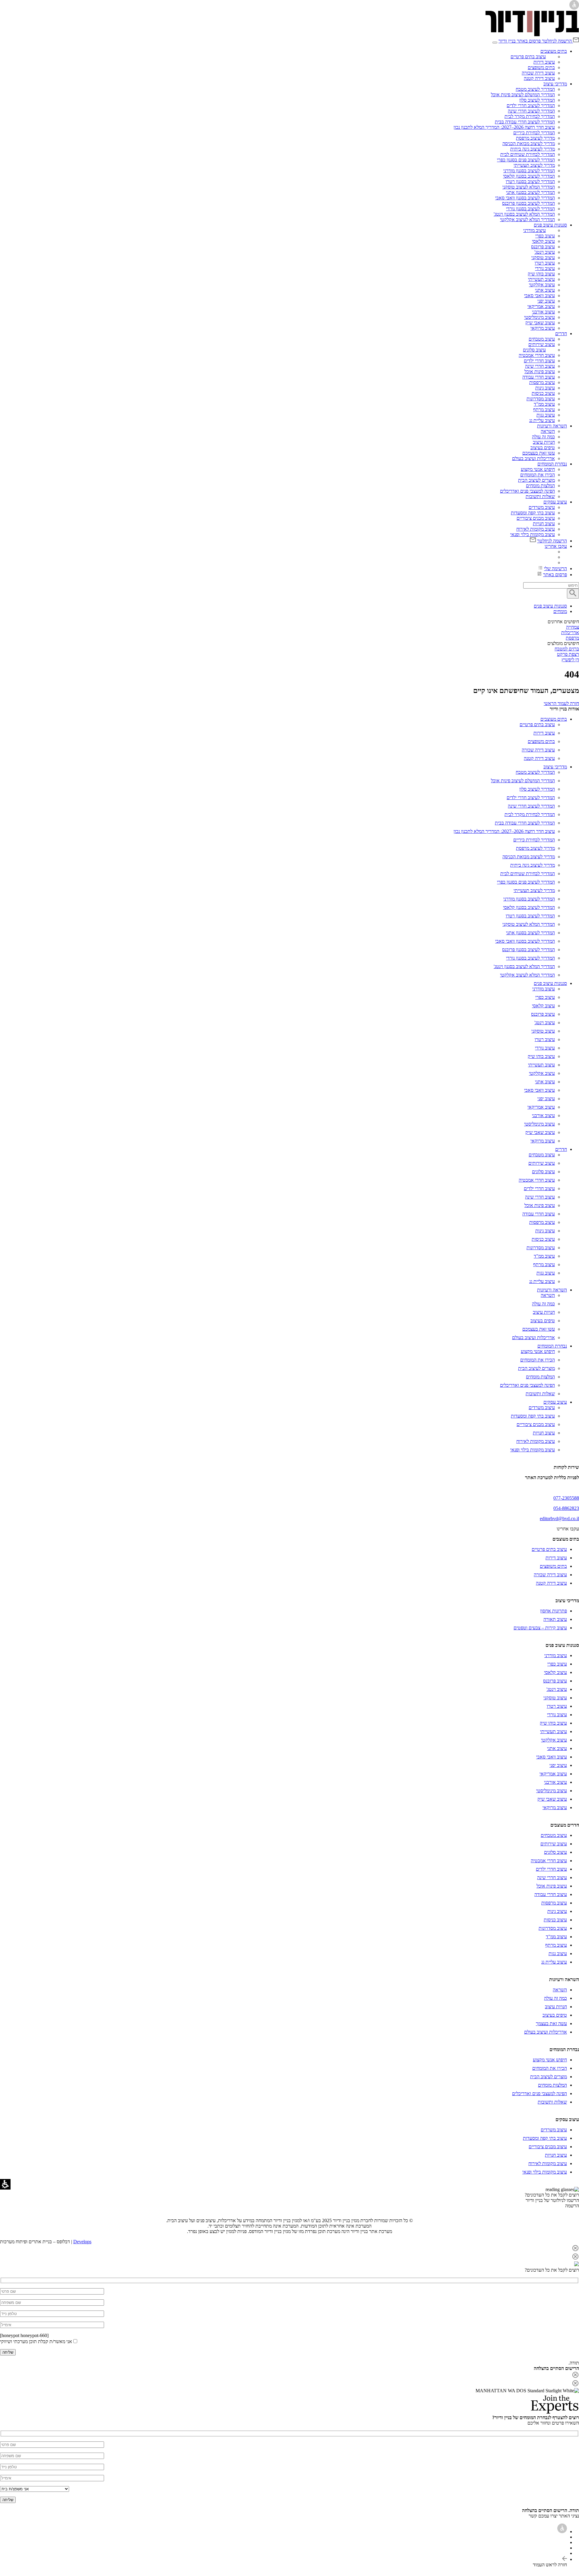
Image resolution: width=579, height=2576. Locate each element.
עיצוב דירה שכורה (538, 73)
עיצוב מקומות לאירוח (536, 529)
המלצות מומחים (540, 486)
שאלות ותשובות (540, 496)
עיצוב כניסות (543, 393)
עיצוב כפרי (545, 236)
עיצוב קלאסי (543, 241)
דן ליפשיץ (570, 660)
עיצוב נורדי (545, 268)
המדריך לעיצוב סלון (537, 100)
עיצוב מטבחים (542, 339)
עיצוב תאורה (555, 1619)
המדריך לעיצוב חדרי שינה (531, 111)
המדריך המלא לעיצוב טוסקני (529, 187)
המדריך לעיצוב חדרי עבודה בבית (525, 122)
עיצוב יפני (546, 301)
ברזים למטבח (567, 649)
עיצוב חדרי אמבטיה (537, 355)
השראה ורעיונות (552, 426)
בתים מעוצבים (554, 51)
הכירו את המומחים (538, 475)
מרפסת (572, 638)
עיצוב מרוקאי (543, 328)
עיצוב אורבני (543, 312)
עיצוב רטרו (545, 263)
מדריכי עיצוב (555, 84)
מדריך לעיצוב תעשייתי (534, 165)
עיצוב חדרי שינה (540, 366)
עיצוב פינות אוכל (540, 372)
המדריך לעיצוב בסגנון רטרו (530, 181)
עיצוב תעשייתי (541, 279)
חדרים (561, 334)
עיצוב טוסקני (543, 257)
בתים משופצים (541, 67)
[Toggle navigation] (495, 43)
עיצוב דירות (544, 62)
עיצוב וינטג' (545, 252)
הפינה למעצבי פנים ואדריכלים (527, 491)
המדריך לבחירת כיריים (534, 133)
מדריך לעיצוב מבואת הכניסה (529, 143)
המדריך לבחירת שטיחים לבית (528, 154)
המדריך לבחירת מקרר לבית (530, 116)
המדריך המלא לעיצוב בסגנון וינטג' (524, 214)
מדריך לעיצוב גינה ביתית (533, 149)
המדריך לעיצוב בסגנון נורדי (530, 209)
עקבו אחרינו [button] (556, 546)
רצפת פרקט (568, 654)
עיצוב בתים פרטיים (528, 57)
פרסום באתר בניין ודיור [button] (520, 41)
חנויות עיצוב (544, 442)
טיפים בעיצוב (543, 448)
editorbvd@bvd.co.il (559, 1518)
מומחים (560, 611)
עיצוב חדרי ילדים (539, 361)
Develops (82, 2242)
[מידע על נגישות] (562, 2532)
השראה (548, 431)
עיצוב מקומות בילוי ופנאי (533, 534)
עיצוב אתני (545, 290)
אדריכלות (570, 632)
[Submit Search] (573, 594)
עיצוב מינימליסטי (539, 317)
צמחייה (573, 627)
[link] (532, 35)
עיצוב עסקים (555, 502)
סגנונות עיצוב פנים (550, 225)
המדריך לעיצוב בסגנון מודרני (529, 171)
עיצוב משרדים (542, 507)
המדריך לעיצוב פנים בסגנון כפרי (526, 160)
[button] (289, 2249)
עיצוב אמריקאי (541, 306)
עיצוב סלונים (534, 350)
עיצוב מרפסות (542, 382)
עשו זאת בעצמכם (539, 453)
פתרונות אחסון (554, 1611)
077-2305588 (566, 1498)
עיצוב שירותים (542, 344)
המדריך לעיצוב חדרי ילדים (531, 105)
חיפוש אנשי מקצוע (538, 469)
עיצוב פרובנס (543, 247)
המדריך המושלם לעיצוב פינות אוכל (523, 95)
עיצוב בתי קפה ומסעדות (533, 513)
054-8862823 (566, 1508)
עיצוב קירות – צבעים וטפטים (540, 1628)
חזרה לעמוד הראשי (561, 703)
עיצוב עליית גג (542, 420)
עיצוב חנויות (544, 524)
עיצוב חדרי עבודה (539, 377)
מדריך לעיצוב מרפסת (535, 138)
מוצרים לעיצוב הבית (536, 480)
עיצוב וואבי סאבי (539, 295)
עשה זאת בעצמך (551, 2023)
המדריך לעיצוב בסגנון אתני (530, 192)
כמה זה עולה (543, 437)
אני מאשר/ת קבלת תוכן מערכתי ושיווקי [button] (36, 2341)
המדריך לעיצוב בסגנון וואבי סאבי (525, 198)
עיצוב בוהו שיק (541, 274)
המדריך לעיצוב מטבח (535, 89)
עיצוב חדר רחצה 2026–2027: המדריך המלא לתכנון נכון (504, 127)
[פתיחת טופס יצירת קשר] (52, 2291)
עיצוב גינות (545, 388)
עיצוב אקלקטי (542, 285)
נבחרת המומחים (552, 464)
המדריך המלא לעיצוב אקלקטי (527, 219)
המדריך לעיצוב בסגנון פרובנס (528, 203)
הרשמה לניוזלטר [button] (557, 41)
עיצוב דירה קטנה (539, 78)
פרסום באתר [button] (555, 575)
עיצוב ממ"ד (544, 404)
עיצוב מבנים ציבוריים (536, 518)
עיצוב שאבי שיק (540, 323)
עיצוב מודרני (535, 230)
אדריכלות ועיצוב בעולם (533, 458)
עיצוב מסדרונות (541, 399)
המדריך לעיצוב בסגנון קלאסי (529, 176)
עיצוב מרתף (544, 410)
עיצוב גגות (546, 415)
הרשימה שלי (555, 569)
